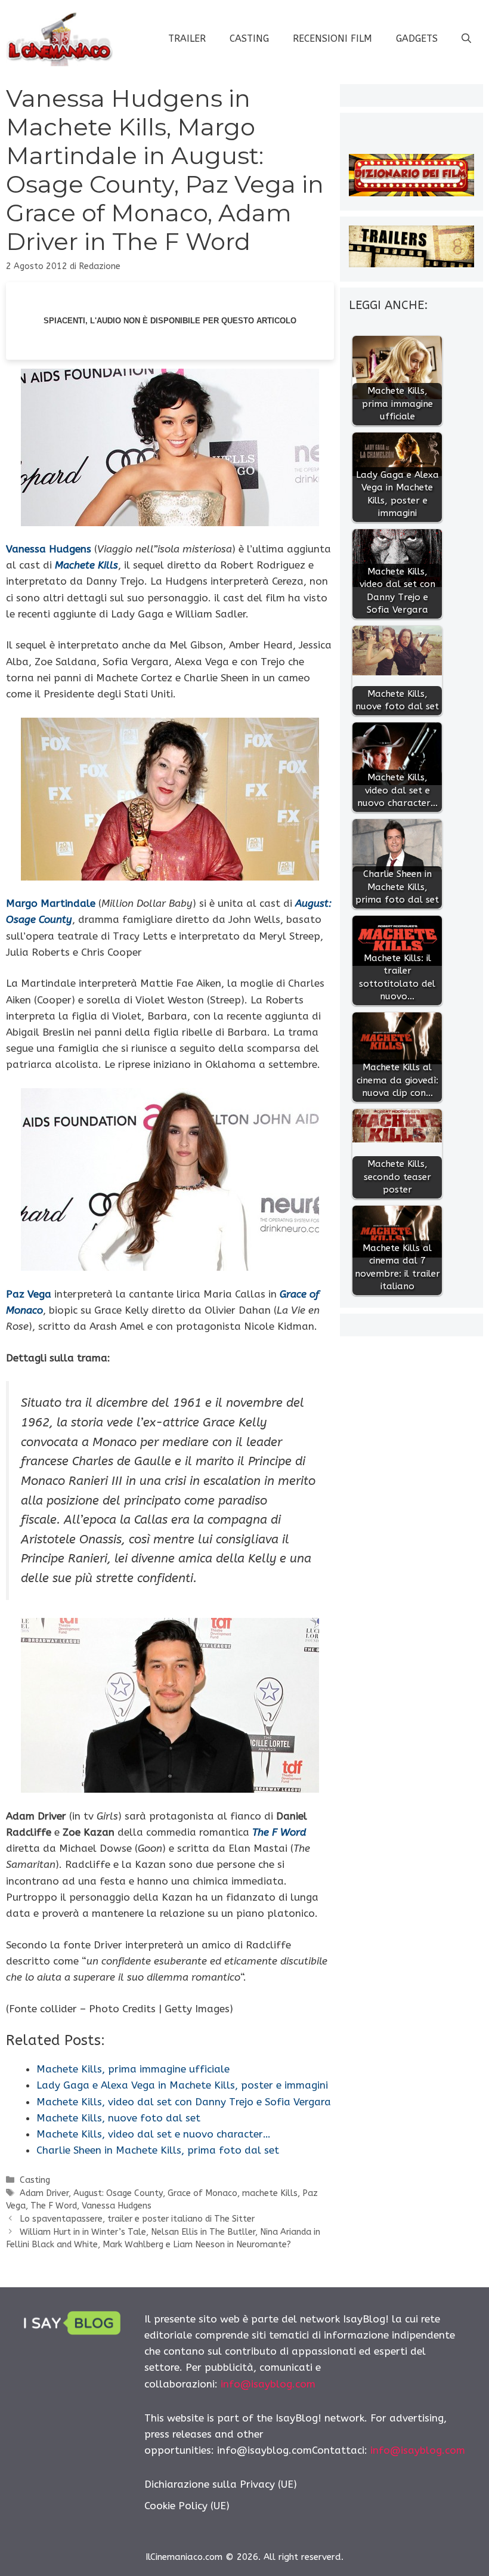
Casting (249, 38)
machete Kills (270, 2193)
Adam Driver (44, 2193)
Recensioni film (332, 38)
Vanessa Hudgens (117, 2206)
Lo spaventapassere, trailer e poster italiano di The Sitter (137, 2219)
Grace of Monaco (202, 2193)
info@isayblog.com (268, 2384)
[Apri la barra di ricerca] (466, 39)
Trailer (187, 38)
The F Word (54, 2206)
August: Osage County (118, 2193)
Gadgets (417, 38)
